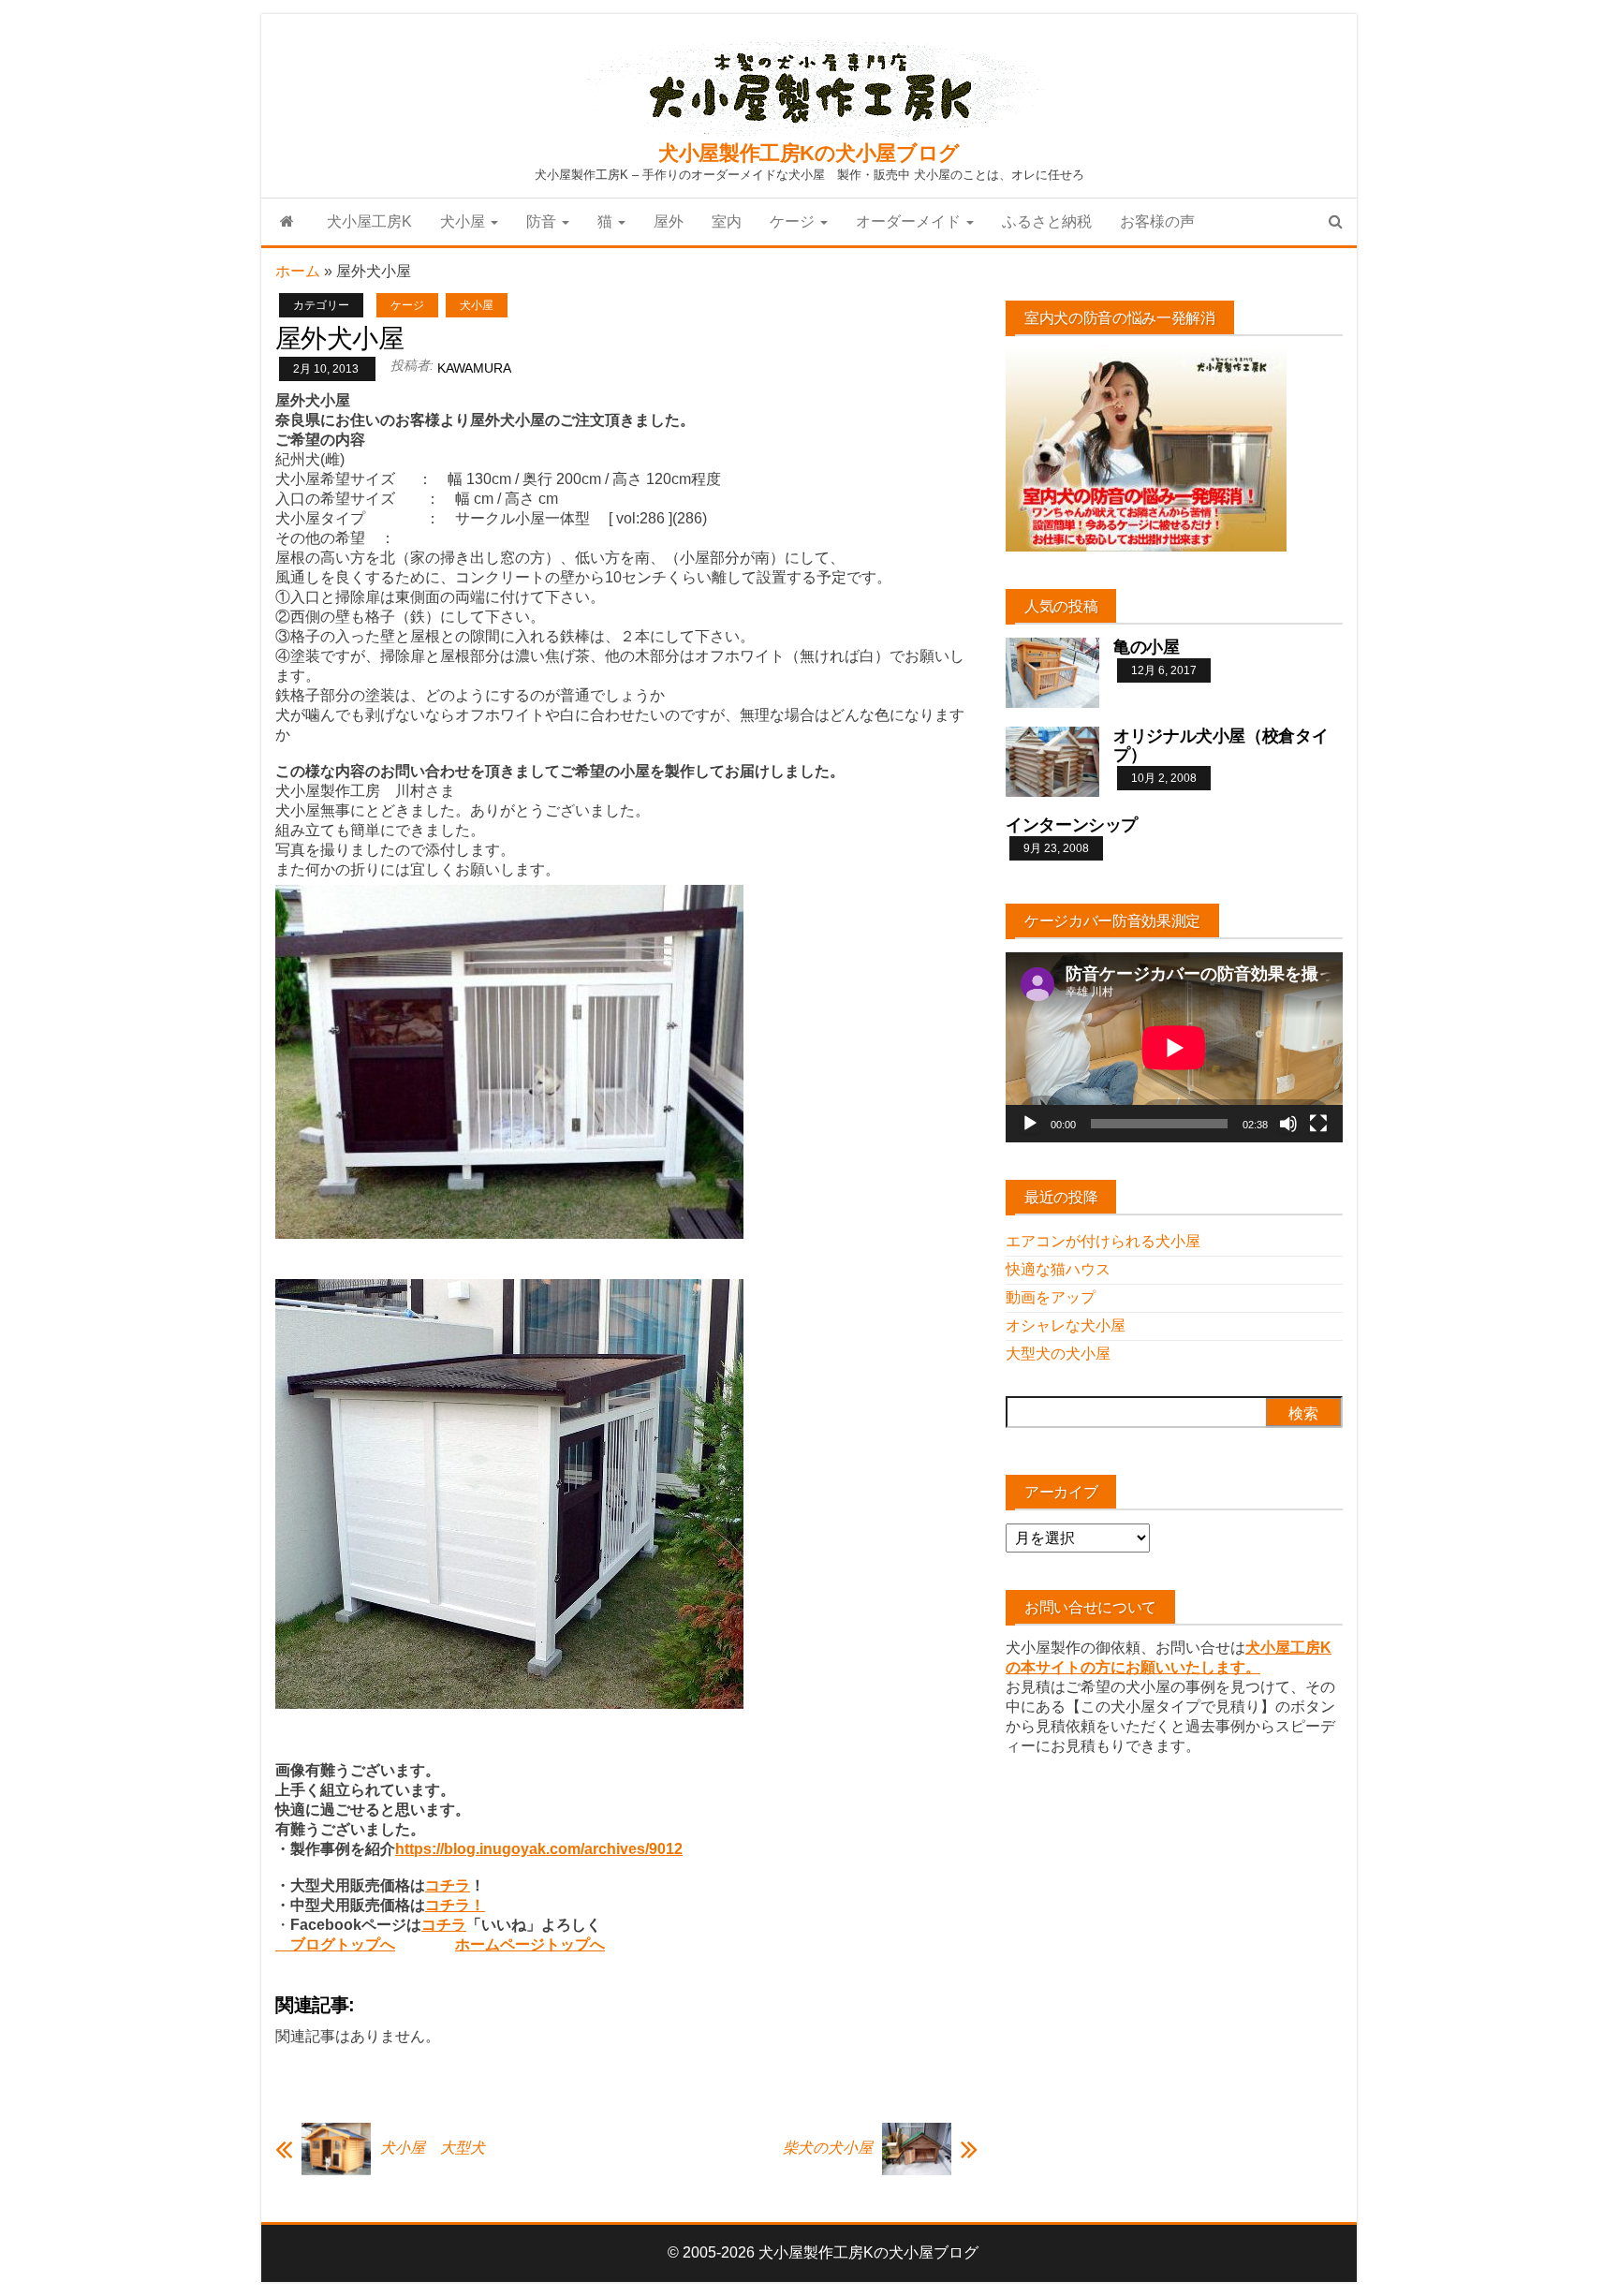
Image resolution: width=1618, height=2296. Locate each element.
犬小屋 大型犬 (433, 2148)
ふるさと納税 (1047, 221)
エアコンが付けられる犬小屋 (1103, 1241)
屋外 (669, 221)
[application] (1174, 1047)
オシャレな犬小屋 (1066, 1325)
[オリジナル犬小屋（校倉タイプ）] (1052, 761)
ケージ (794, 221)
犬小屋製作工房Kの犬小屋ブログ (809, 153)
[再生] (1030, 1124)
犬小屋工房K (369, 221)
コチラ (448, 1885)
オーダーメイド (910, 221)
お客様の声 (1157, 221)
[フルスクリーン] (1318, 1124)
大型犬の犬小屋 (1058, 1354)
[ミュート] (1288, 1124)
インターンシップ (1072, 825)
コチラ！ (455, 1905)
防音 (543, 221)
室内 (727, 221)
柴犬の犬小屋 (828, 2148)
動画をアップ (1051, 1297)
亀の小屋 (1147, 647)
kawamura (474, 368)
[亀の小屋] (1052, 672)
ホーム (298, 271)
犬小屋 (464, 221)
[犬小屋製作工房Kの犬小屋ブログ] (287, 222)
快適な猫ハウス (1058, 1269)
